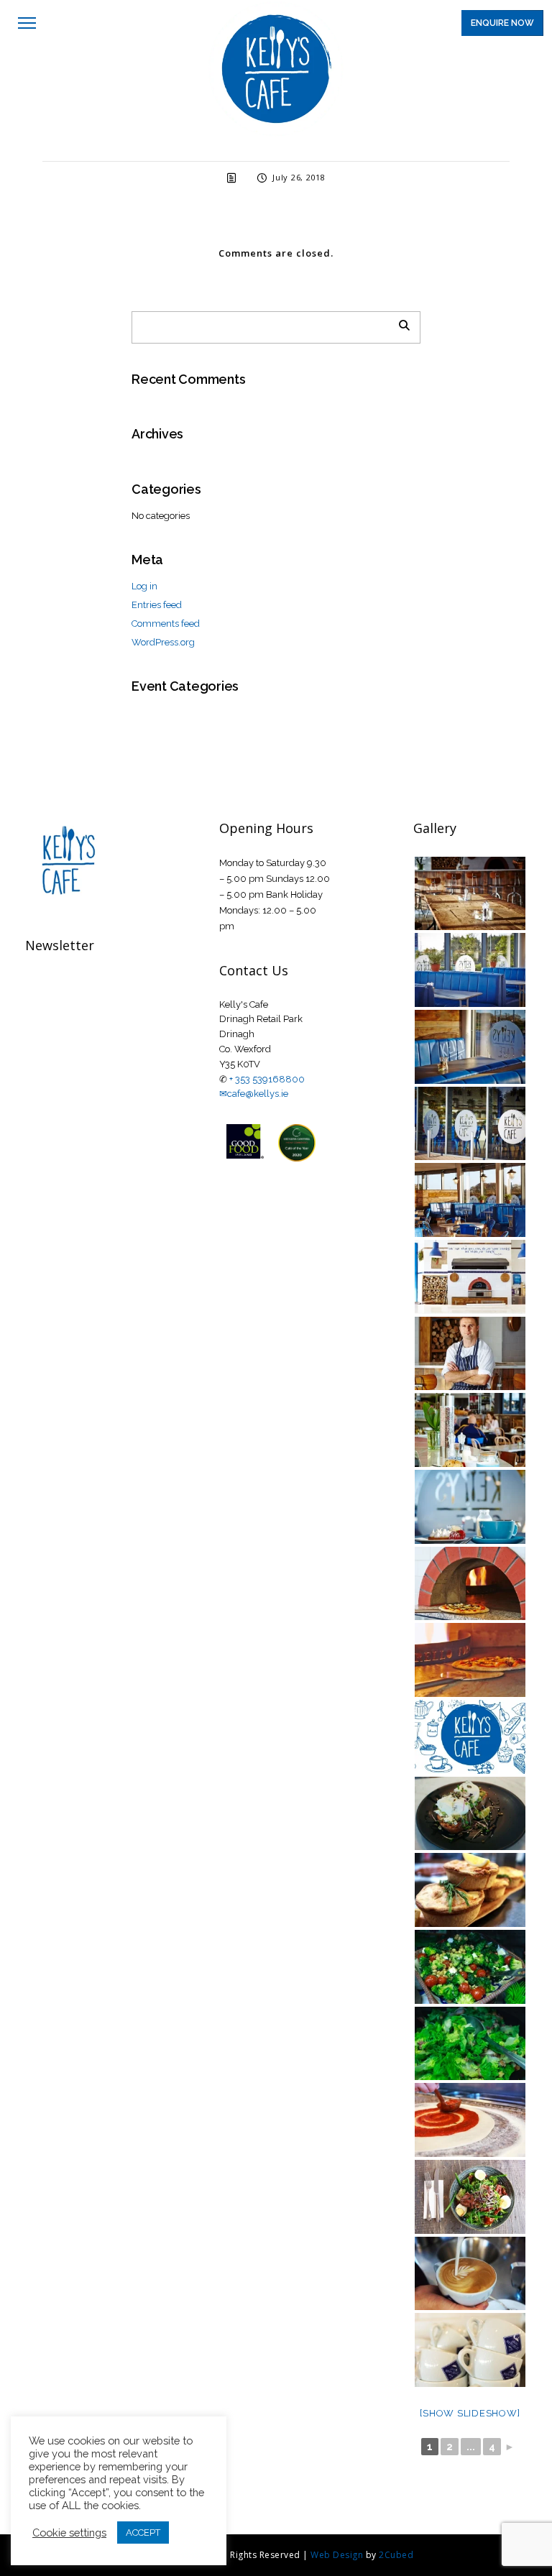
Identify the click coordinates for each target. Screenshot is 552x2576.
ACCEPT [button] (143, 2533)
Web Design (337, 2555)
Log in (144, 586)
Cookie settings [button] (69, 2533)
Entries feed (157, 605)
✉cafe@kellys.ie (254, 1094)
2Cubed (396, 2555)
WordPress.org (163, 642)
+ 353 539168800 (267, 1079)
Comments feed (166, 624)
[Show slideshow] (470, 2413)
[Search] (399, 323)
